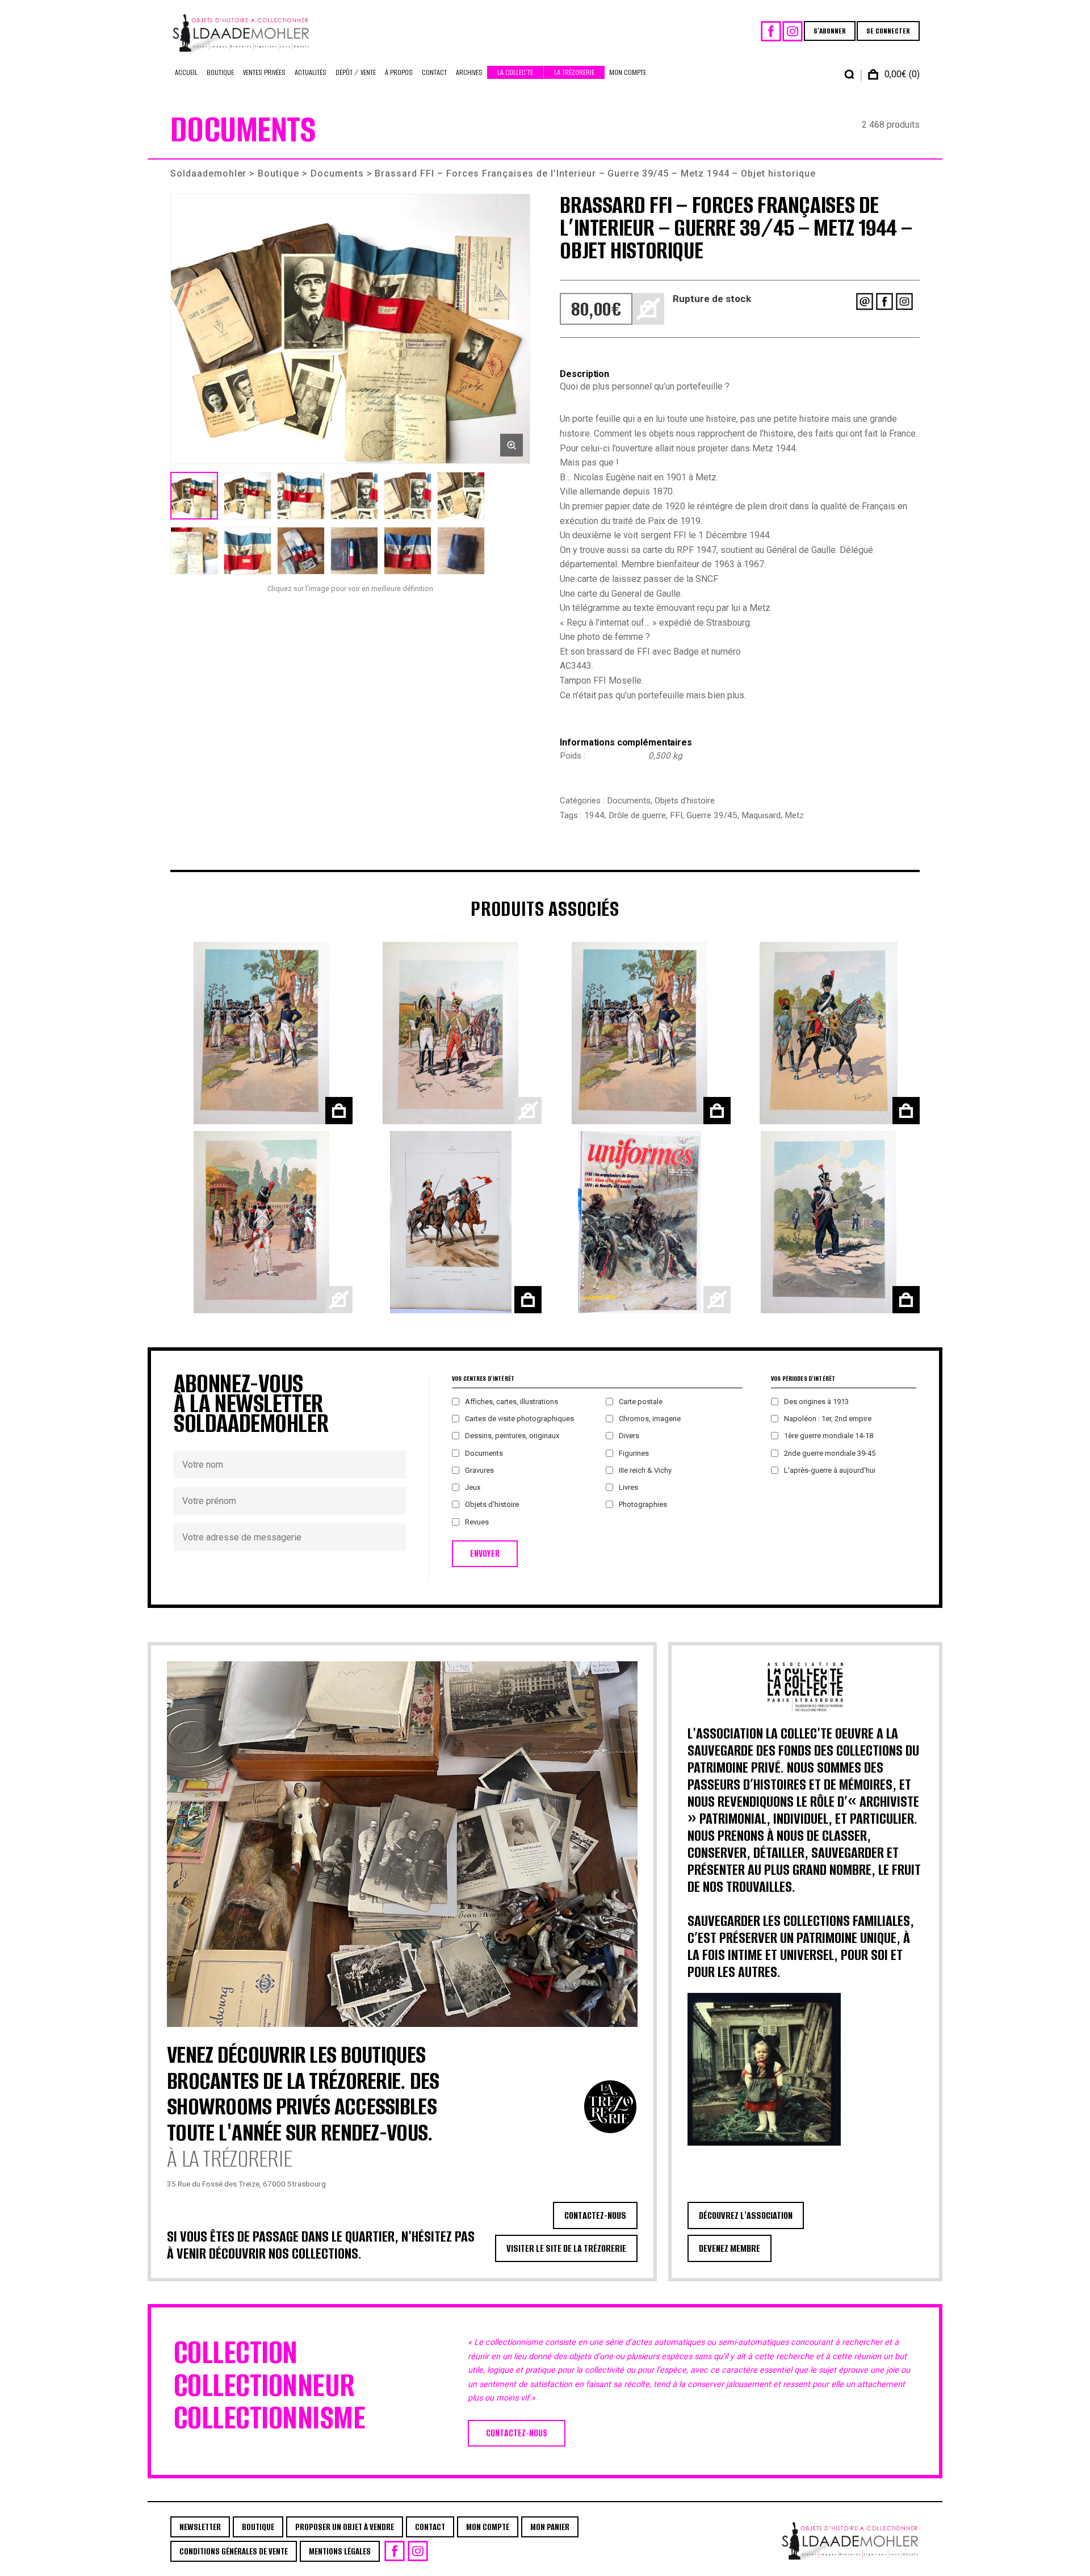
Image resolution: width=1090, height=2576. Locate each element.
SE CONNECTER (888, 31)
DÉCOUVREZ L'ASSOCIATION (746, 2215)
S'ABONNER (830, 31)
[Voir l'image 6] (461, 496)
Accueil (186, 72)
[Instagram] (793, 31)
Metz (794, 815)
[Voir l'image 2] (248, 496)
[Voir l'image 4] (354, 496)
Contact (434, 72)
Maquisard (761, 815)
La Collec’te (515, 72)
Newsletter (200, 2527)
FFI (676, 815)
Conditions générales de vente (234, 2551)
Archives (469, 72)
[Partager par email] (865, 301)
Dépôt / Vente (356, 72)
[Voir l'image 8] (248, 551)
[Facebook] (771, 31)
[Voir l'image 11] (408, 551)
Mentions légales (340, 2551)
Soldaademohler (208, 173)
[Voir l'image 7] (194, 551)
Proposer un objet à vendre (345, 2527)
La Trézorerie (574, 72)
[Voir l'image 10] (354, 551)
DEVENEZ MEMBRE (730, 2248)
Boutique (220, 72)
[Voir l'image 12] (461, 551)
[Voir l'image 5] (408, 496)
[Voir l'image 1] (194, 496)
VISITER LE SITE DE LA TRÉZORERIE (566, 2248)
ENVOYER (485, 1554)
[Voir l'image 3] (301, 496)
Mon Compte (628, 72)
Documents (337, 173)
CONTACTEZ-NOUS (595, 2215)
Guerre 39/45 (712, 815)
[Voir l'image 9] (301, 551)
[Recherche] (849, 74)
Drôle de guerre (637, 815)
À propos (399, 72)
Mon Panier (550, 2527)
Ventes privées (264, 72)
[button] (350, 329)
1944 (594, 815)
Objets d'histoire (685, 801)
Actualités (311, 72)
